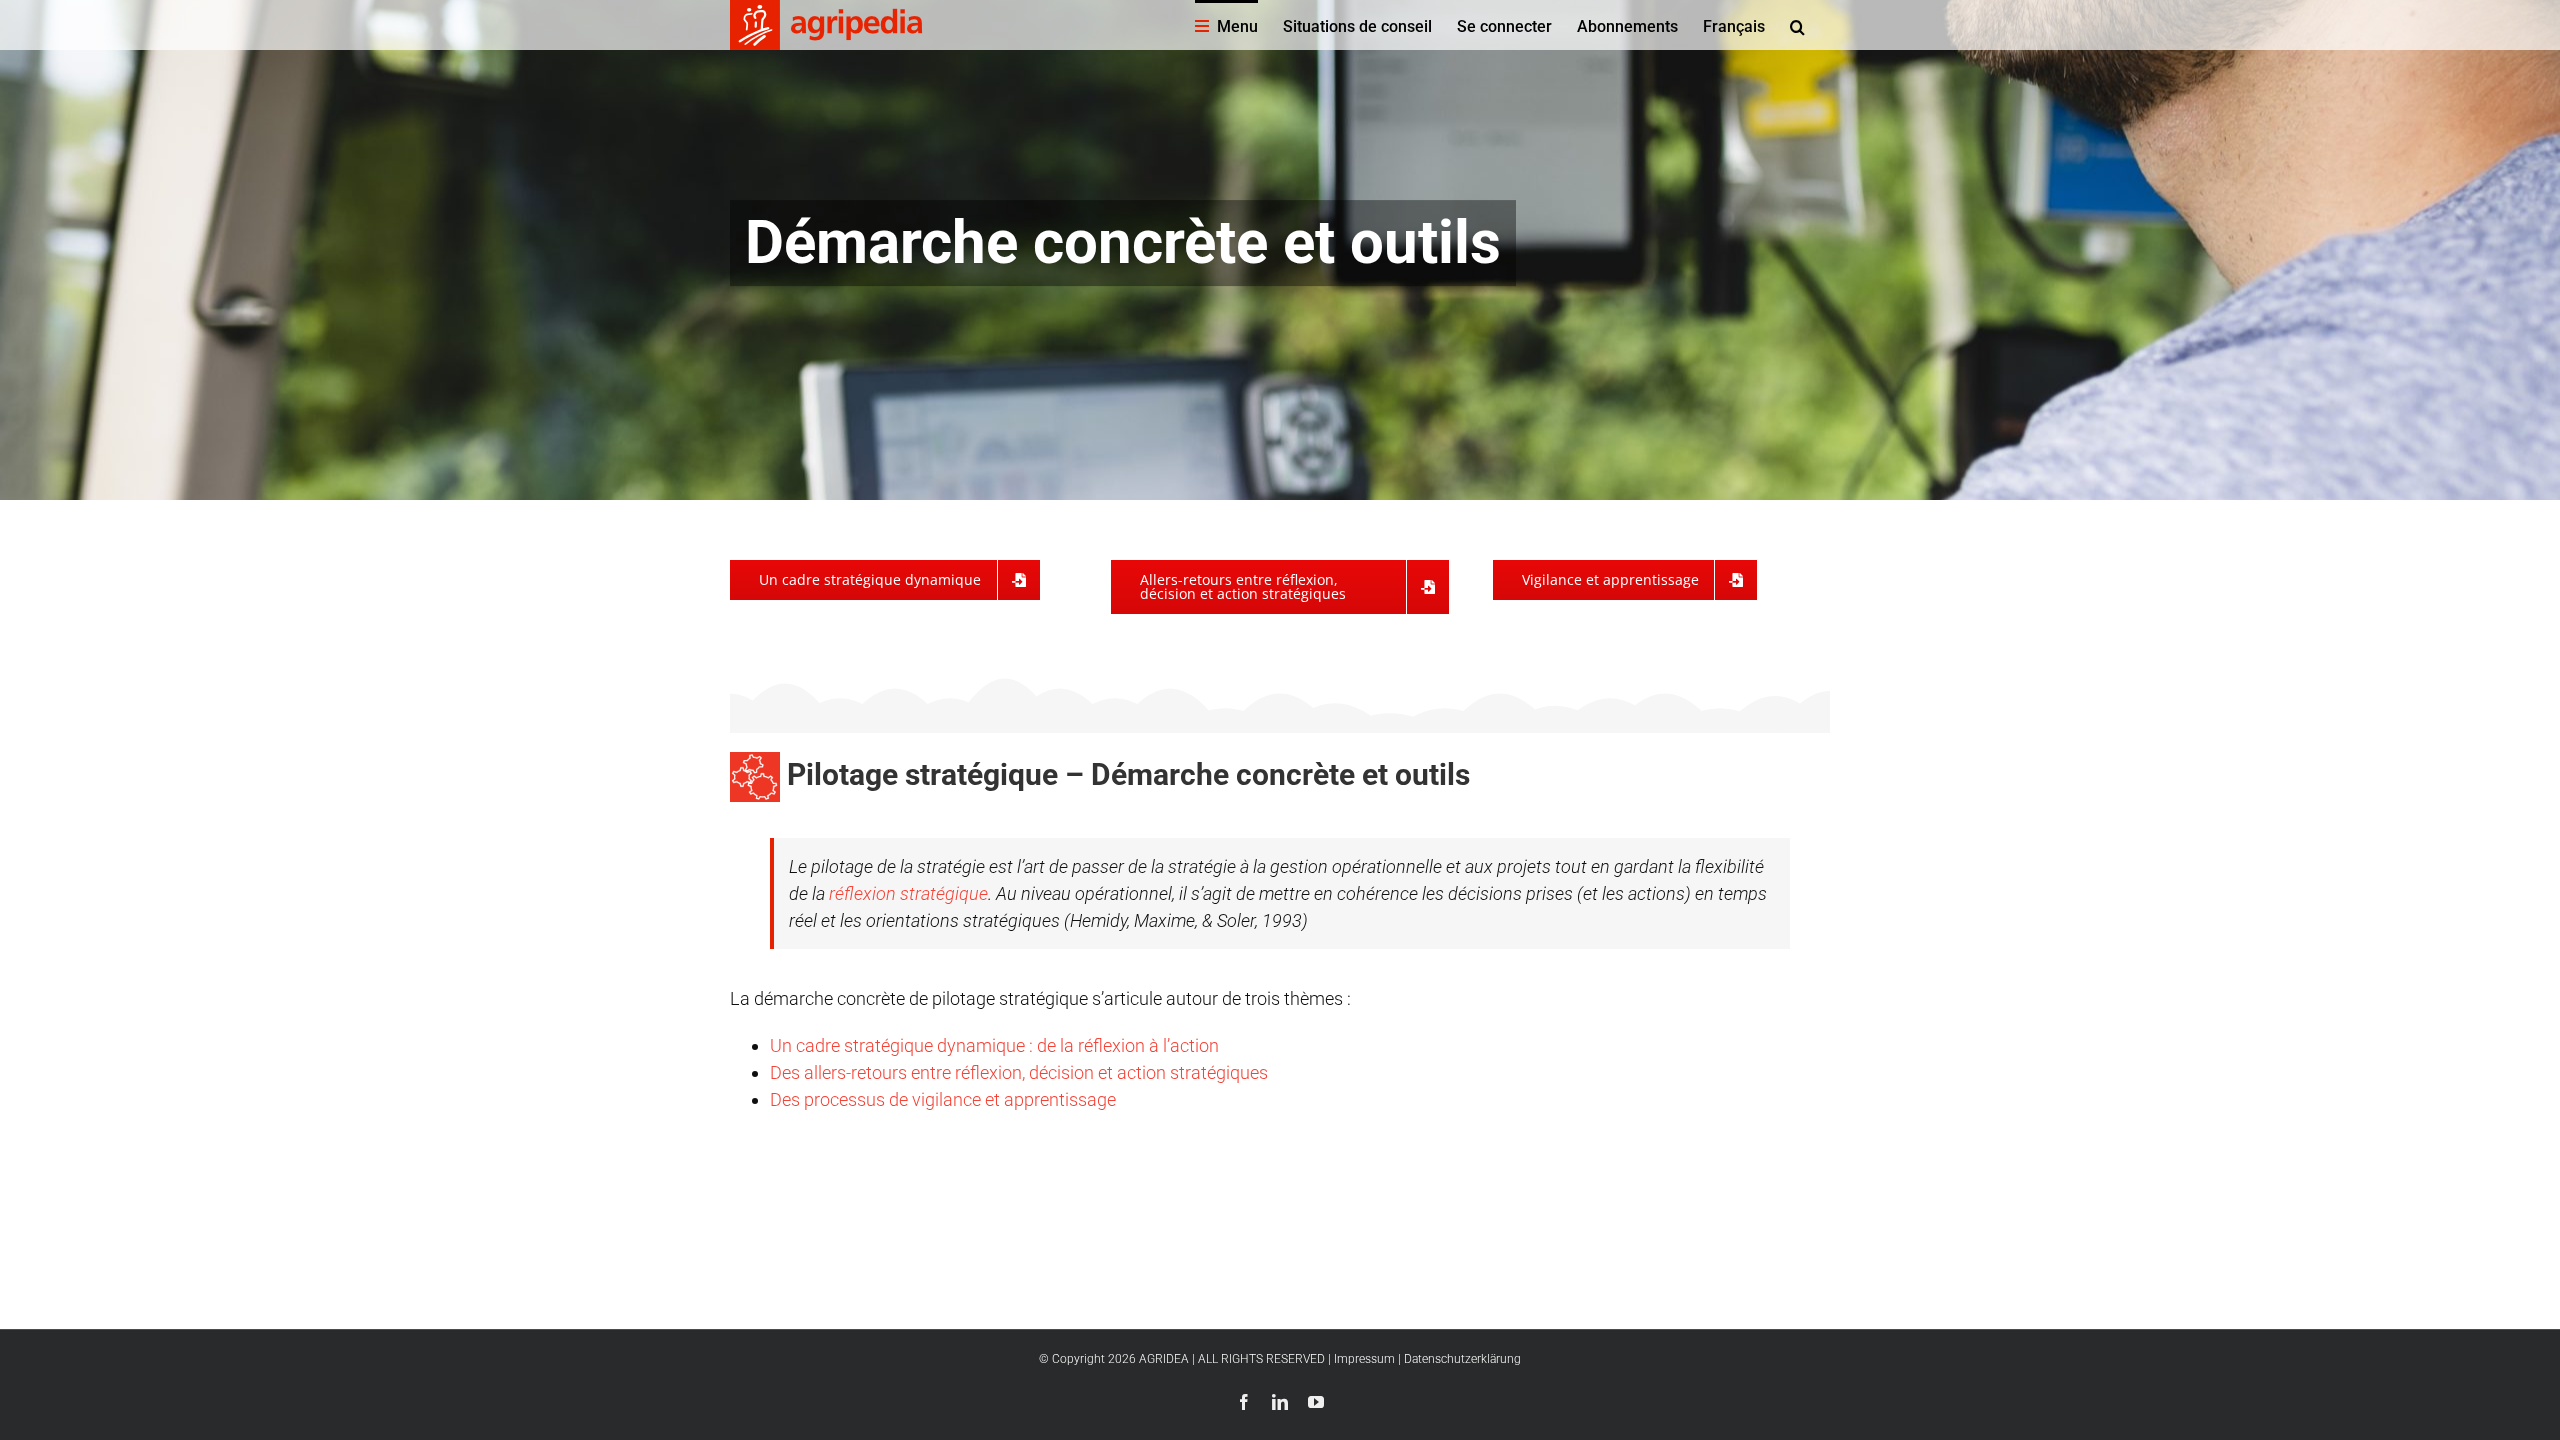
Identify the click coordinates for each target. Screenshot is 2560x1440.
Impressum (1364, 1359)
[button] (1797, 25)
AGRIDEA (1164, 1359)
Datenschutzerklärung (1462, 1359)
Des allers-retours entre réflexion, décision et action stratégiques (1019, 1072)
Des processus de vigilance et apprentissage (943, 1099)
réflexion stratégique (906, 893)
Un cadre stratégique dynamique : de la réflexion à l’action (994, 1045)
